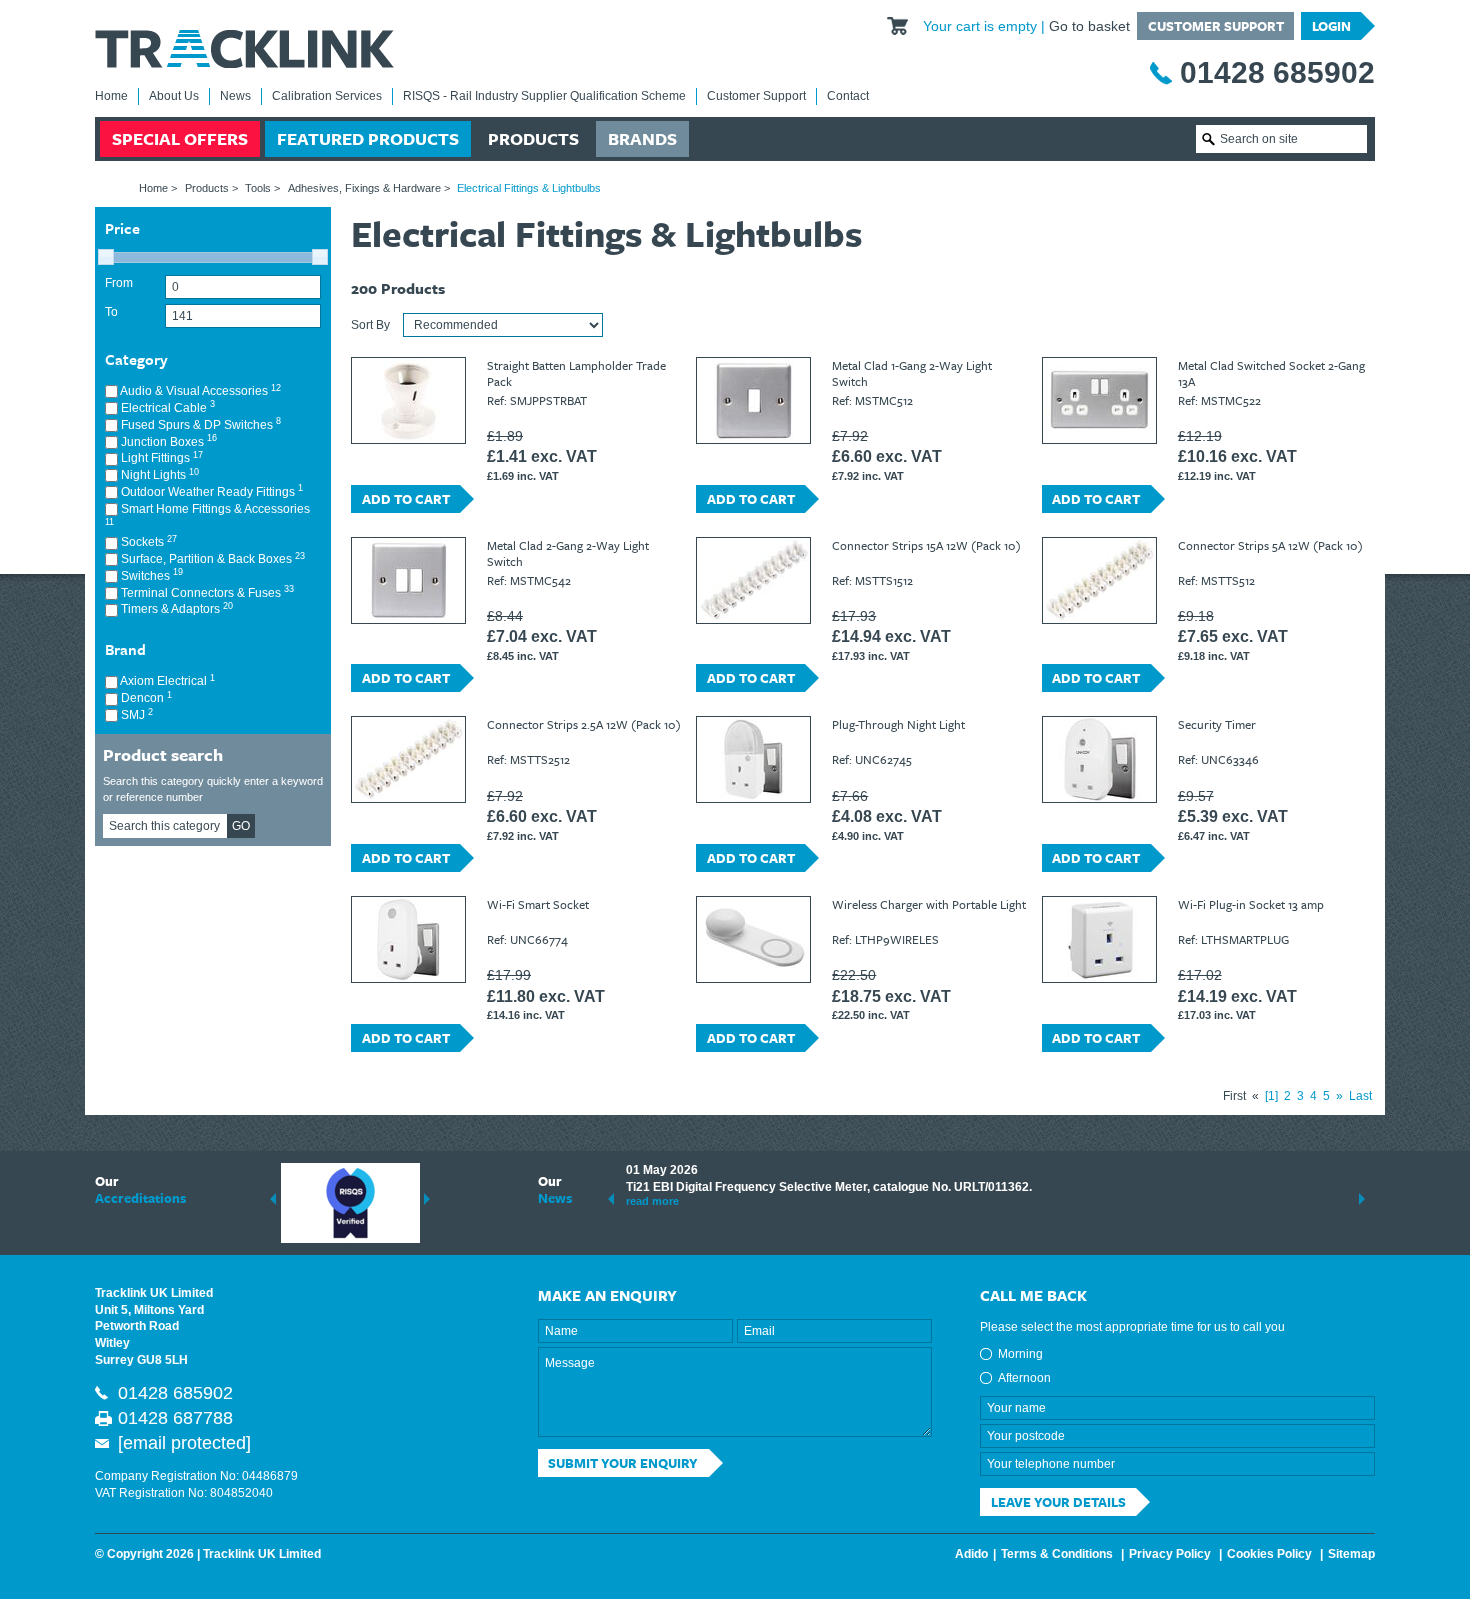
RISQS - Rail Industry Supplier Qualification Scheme (544, 96)
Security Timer (1217, 724)
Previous (273, 1199)
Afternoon (1024, 1378)
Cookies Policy (1269, 1554)
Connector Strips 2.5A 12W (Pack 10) (584, 724)
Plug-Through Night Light (898, 724)
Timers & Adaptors (175, 608)
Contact (848, 96)
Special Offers (180, 138)
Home (111, 96)
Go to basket (1089, 26)
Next (427, 1199)
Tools (258, 188)
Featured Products (368, 138)
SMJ (135, 714)
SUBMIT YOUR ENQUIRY (623, 1463)
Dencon (145, 697)
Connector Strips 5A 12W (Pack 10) (1270, 545)
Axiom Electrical (166, 680)
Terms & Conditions (1057, 1554)
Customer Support (1216, 26)
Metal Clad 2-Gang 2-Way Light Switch (568, 553)
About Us (174, 96)
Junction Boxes (167, 441)
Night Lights (158, 474)
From (119, 283)
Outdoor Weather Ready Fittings (210, 491)
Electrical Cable (166, 407)
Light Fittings (160, 457)
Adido (971, 1554)
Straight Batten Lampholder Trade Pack (576, 373)
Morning (1020, 1354)
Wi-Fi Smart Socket (538, 904)
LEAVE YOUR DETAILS (1058, 1502)
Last (1360, 1096)
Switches (150, 575)
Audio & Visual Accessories (199, 390)
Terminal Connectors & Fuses (206, 592)
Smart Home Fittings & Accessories (207, 514)
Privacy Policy (1170, 1554)
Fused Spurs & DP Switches (199, 424)
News (235, 96)
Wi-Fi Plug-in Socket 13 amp (1251, 904)
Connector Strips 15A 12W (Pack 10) (926, 545)
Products (533, 138)
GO (241, 826)
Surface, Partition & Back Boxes (211, 558)
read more (652, 1201)
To (111, 312)
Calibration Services (327, 96)
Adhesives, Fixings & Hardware (364, 188)
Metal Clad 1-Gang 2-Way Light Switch (912, 373)
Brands (642, 138)
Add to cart (406, 499)
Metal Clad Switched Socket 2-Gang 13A (1271, 373)
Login (1331, 26)
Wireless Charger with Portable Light (929, 904)
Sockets (147, 541)
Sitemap (1351, 1554)
